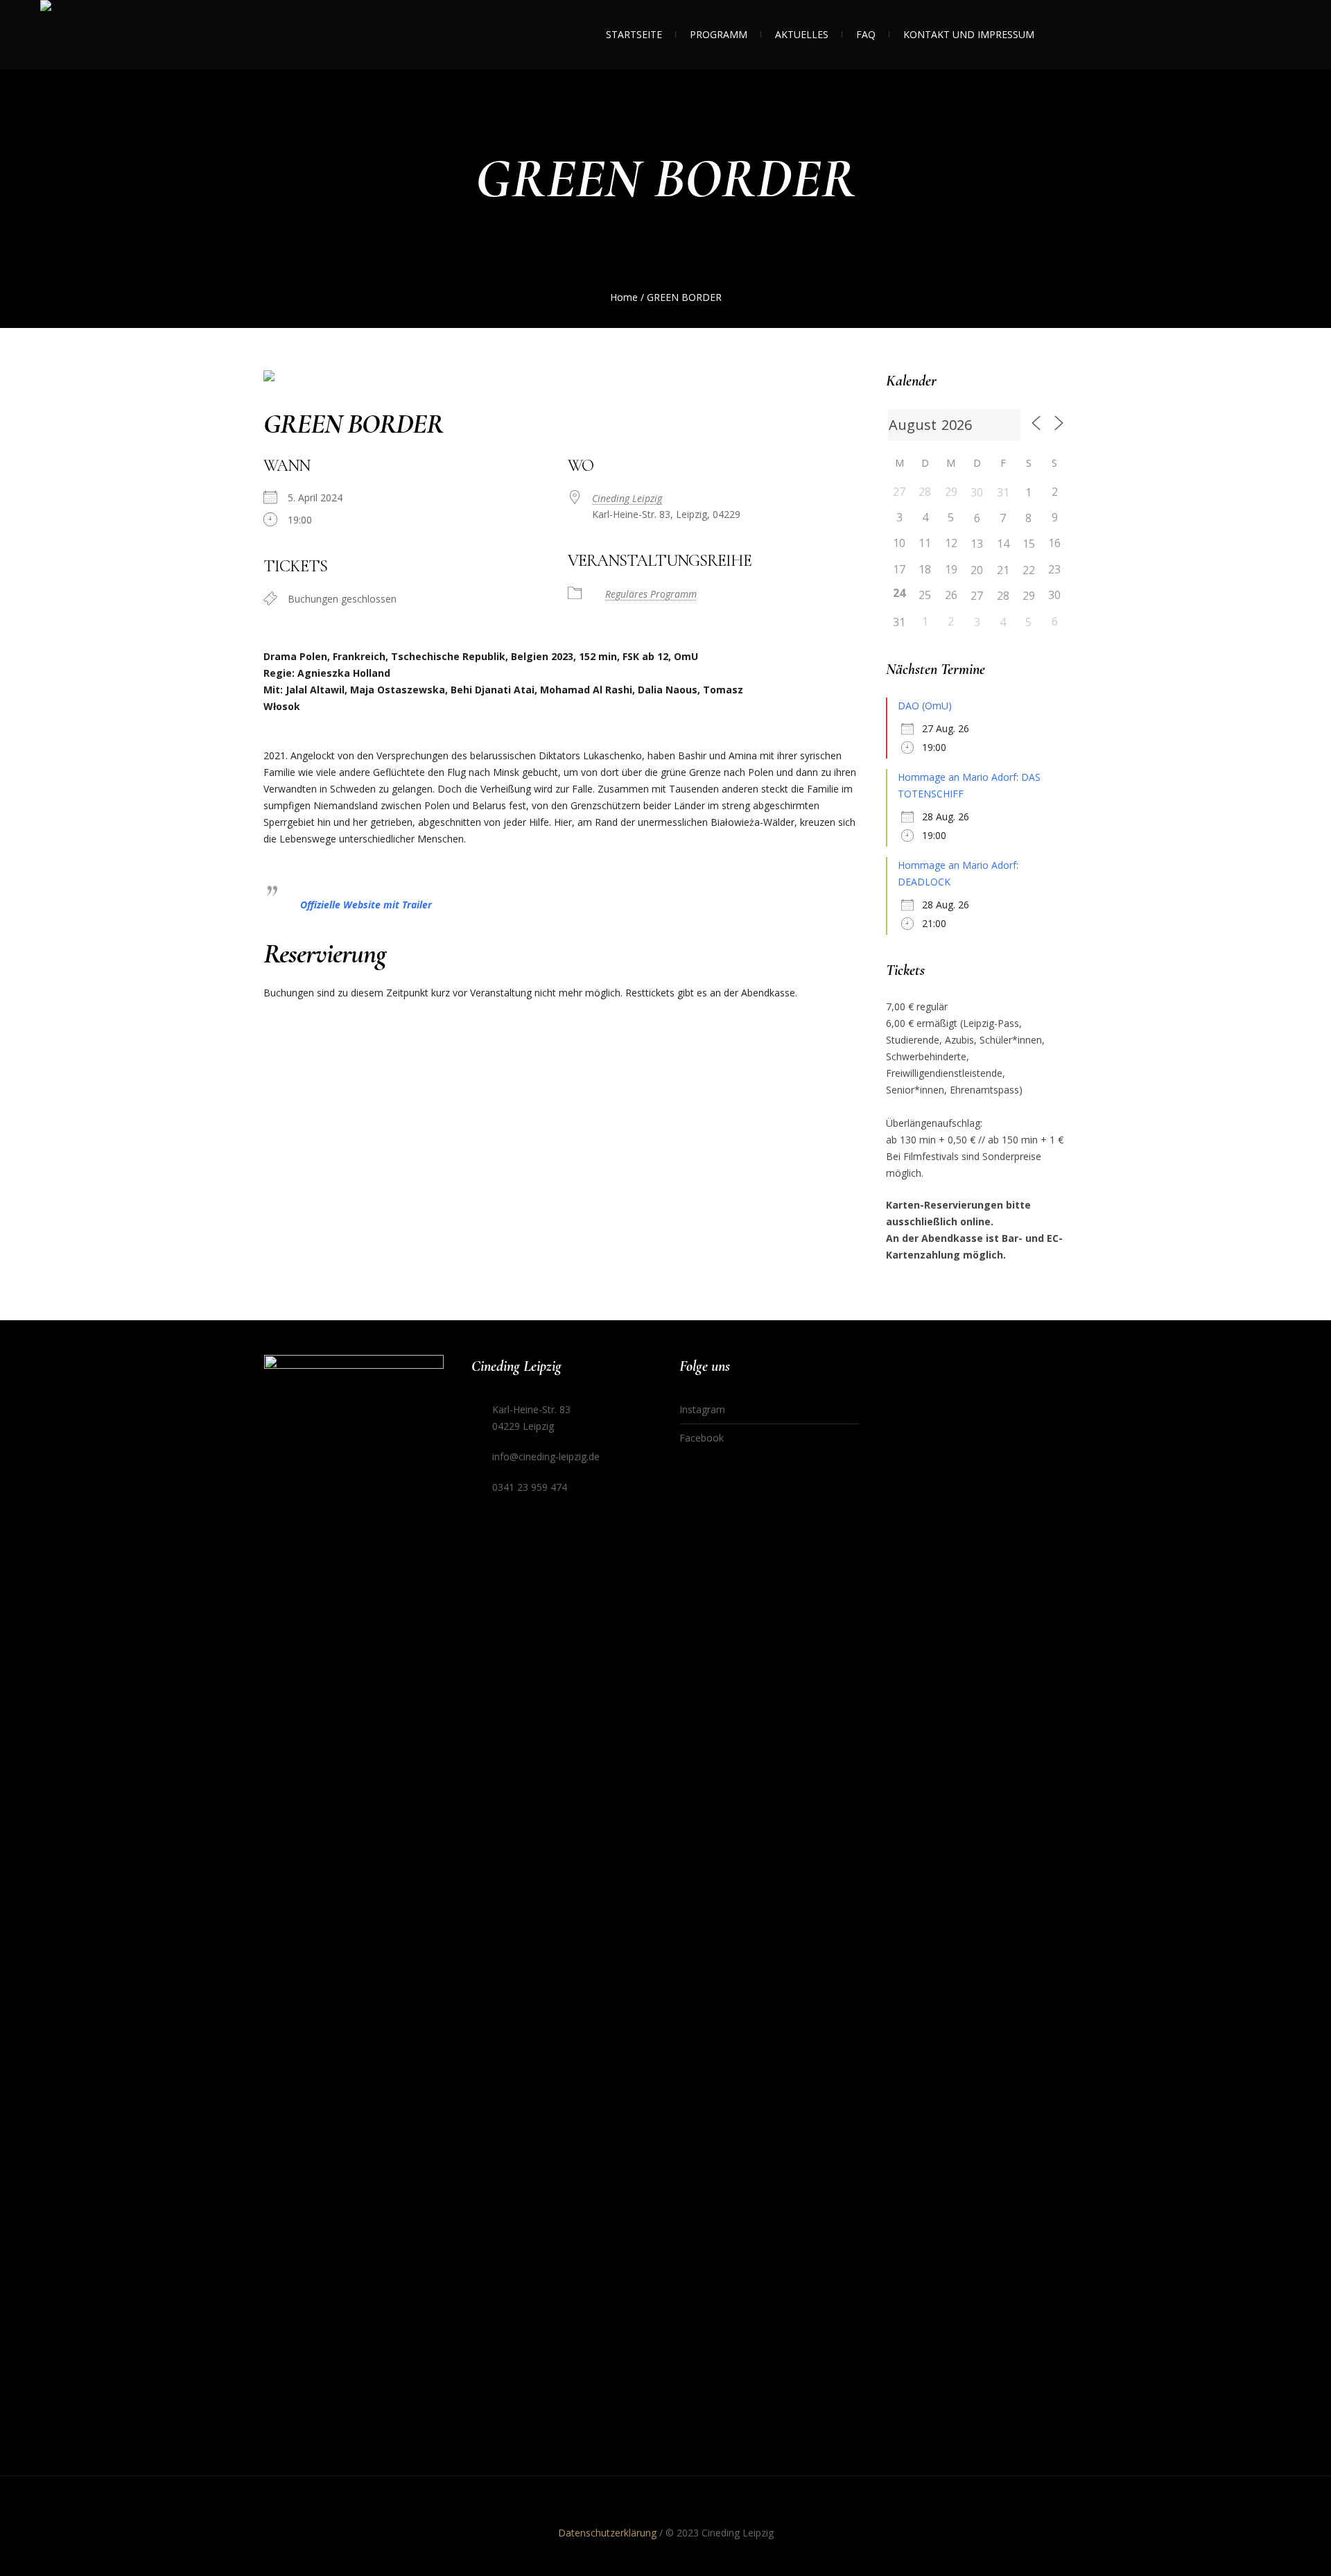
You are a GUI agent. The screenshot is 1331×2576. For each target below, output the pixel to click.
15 (1029, 544)
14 (1003, 544)
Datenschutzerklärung (607, 2533)
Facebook (702, 1438)
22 (1029, 570)
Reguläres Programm (651, 594)
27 (977, 596)
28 (1003, 596)
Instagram (702, 1409)
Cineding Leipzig (627, 498)
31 (1003, 492)
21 (1003, 570)
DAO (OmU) (925, 706)
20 (977, 570)
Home (624, 297)
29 (1029, 596)
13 (977, 544)
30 (977, 492)
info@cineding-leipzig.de (546, 1456)
